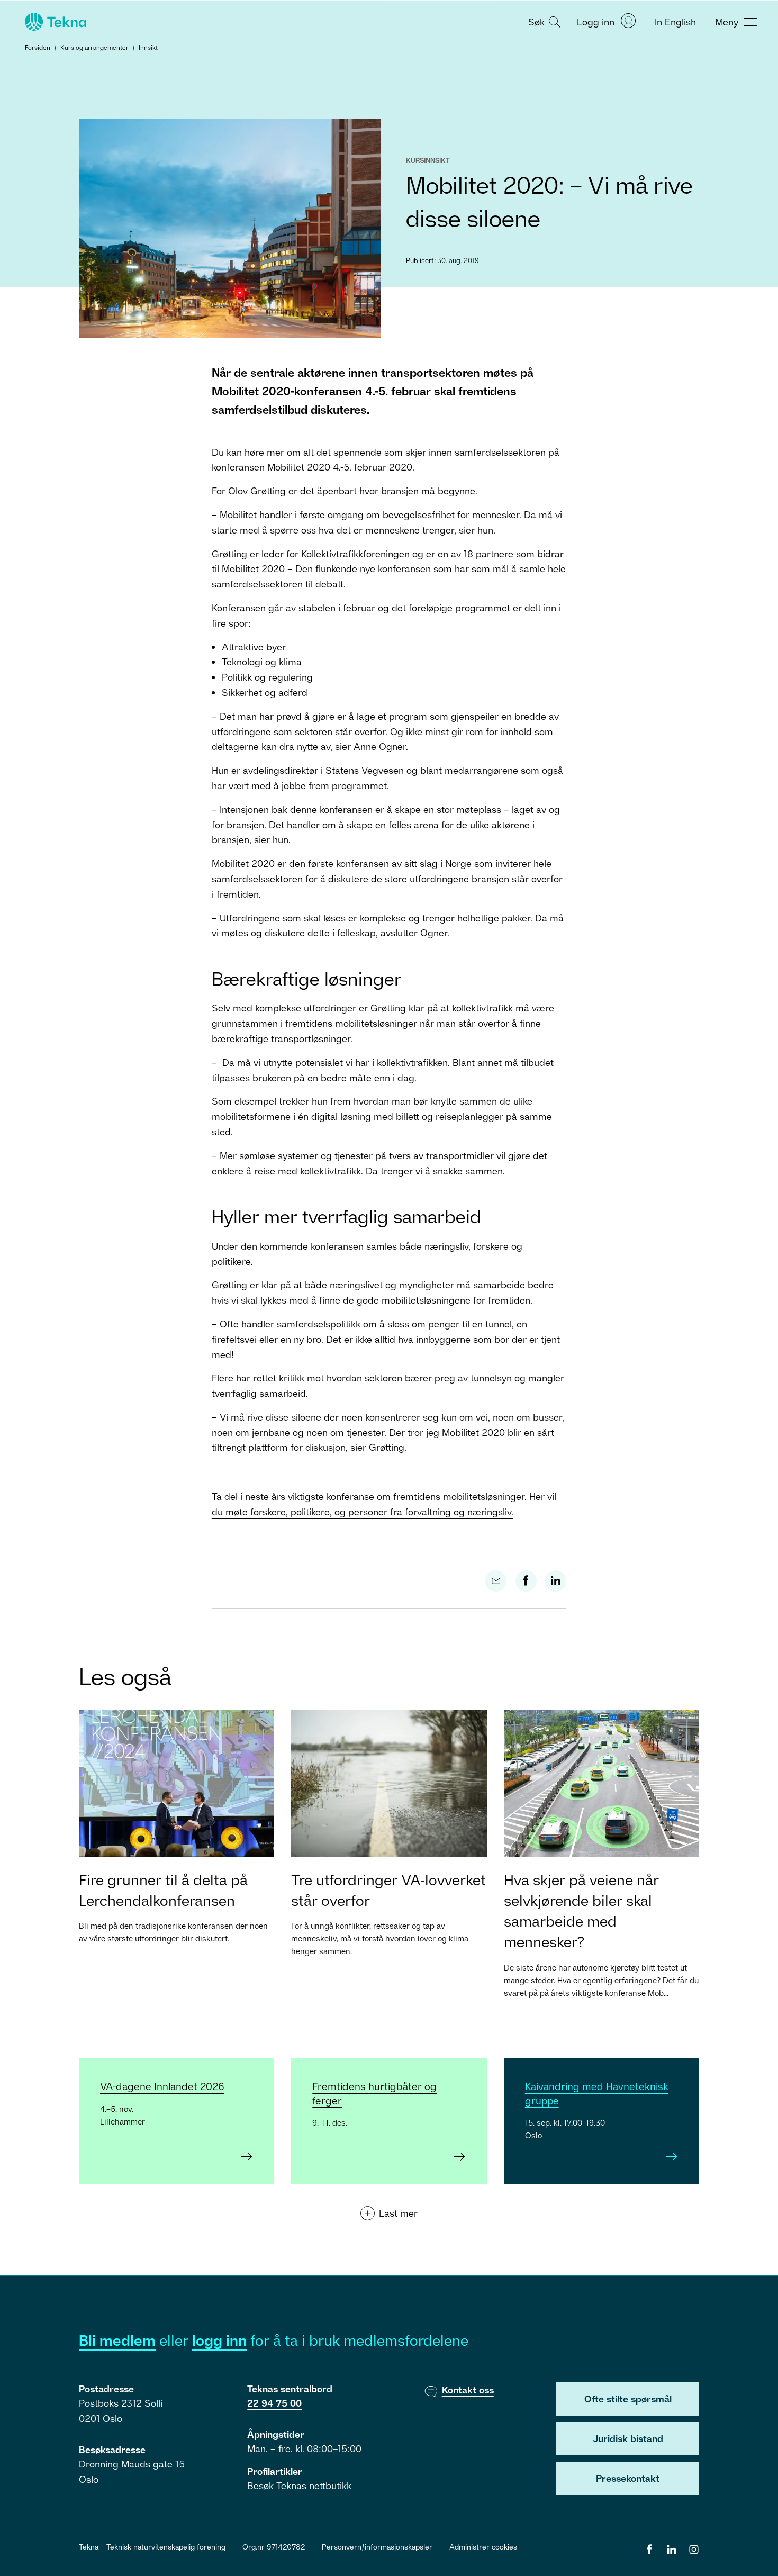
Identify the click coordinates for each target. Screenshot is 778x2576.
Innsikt (148, 47)
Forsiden (38, 47)
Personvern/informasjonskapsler (377, 2547)
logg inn (219, 2340)
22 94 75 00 (274, 2403)
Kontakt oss (468, 2390)
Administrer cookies (483, 2547)
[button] (543, 21)
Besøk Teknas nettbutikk (299, 2485)
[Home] (55, 22)
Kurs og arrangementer (94, 47)
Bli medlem (117, 2340)
